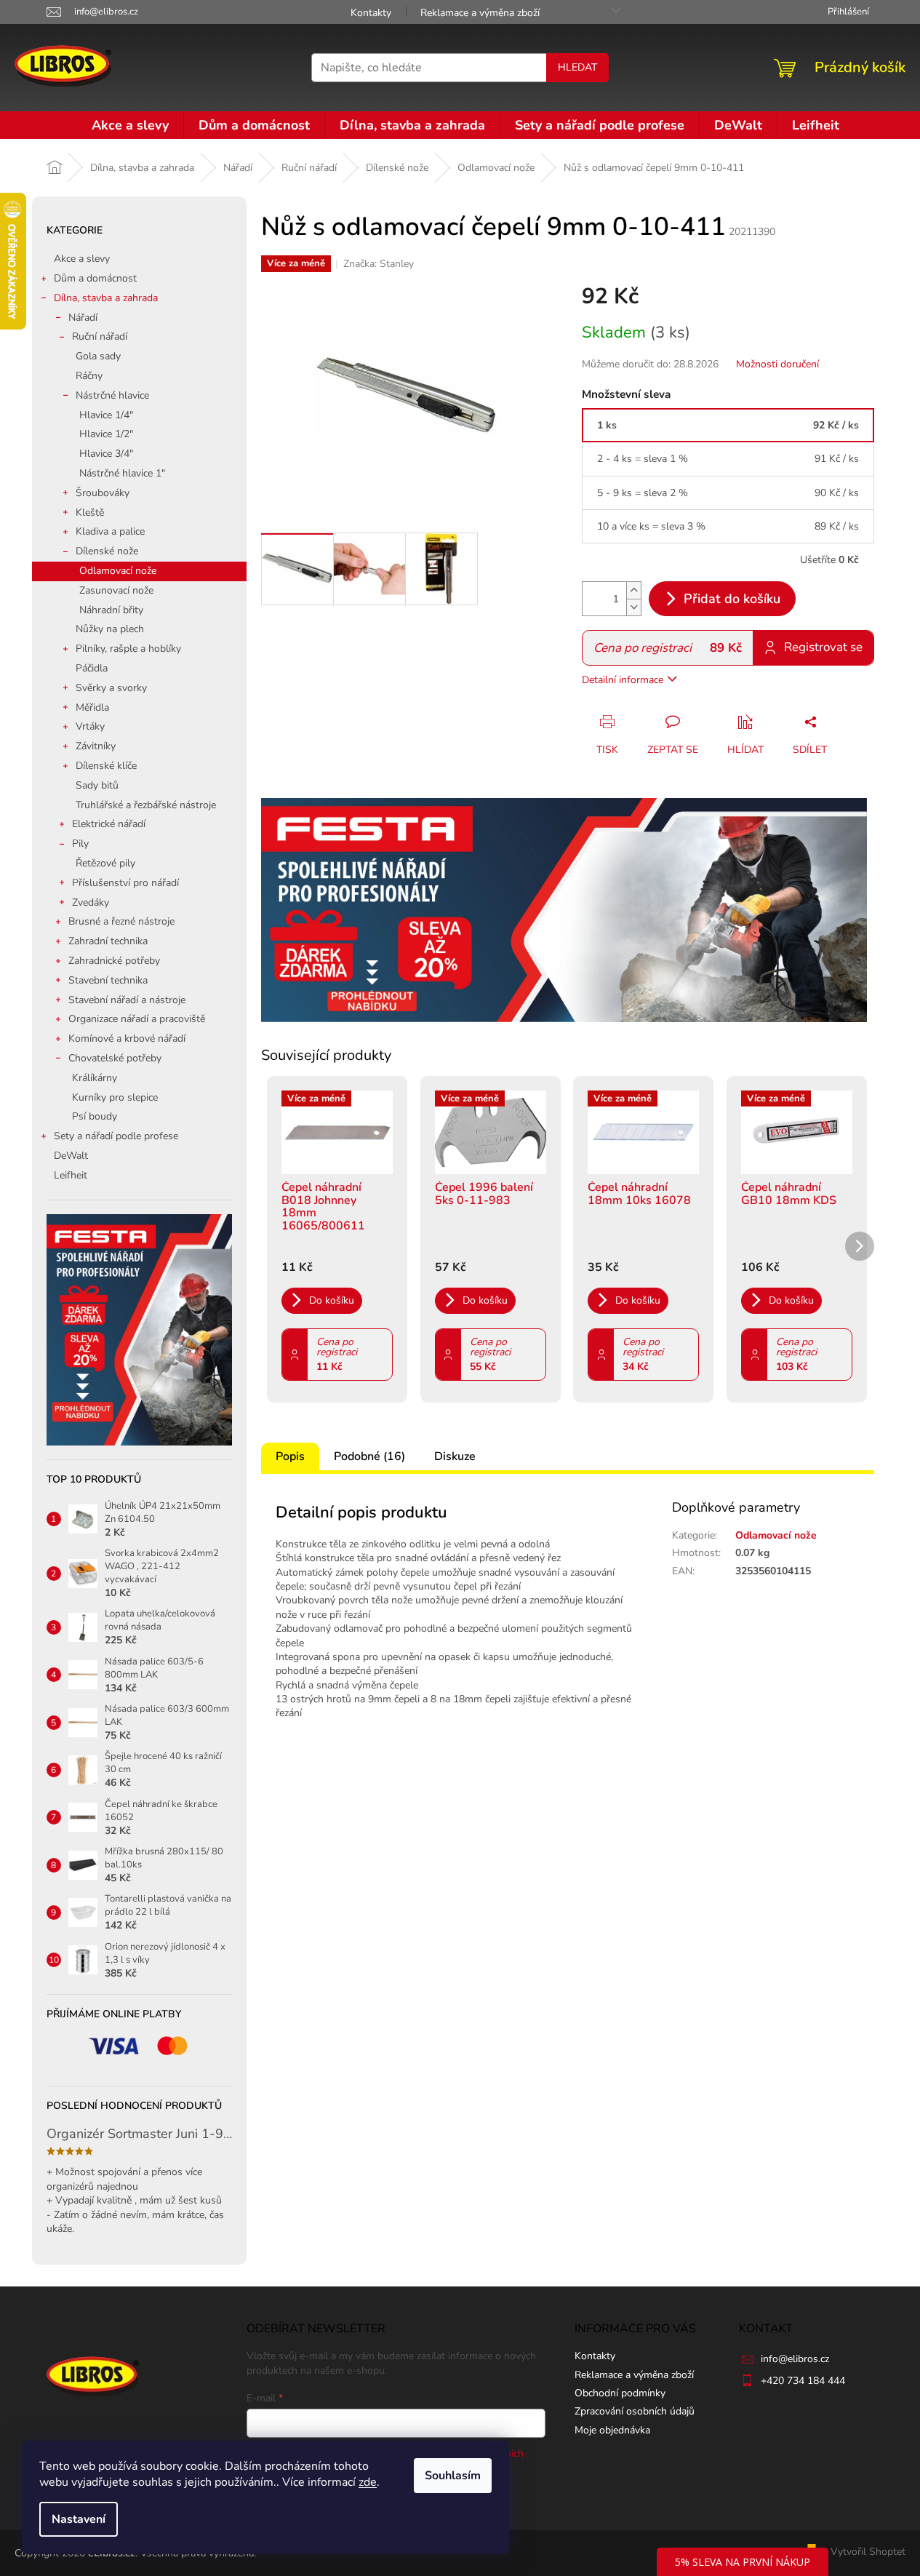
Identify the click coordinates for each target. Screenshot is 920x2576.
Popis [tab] (290, 1456)
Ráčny (89, 376)
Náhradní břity (111, 610)
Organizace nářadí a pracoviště (137, 1019)
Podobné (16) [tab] (369, 1456)
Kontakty (371, 13)
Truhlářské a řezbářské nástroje (146, 805)
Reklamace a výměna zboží (480, 13)
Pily (80, 844)
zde (368, 2482)
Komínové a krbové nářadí (127, 1038)
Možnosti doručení (777, 364)
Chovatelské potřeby (115, 1058)
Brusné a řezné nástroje (121, 921)
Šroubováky (103, 493)
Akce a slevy (82, 259)
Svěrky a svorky (111, 688)
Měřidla (92, 707)
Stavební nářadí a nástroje (127, 1000)
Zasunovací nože (116, 590)
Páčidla (92, 668)
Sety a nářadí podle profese (116, 1136)
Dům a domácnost (95, 278)
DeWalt (71, 1156)
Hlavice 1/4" (106, 415)
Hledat (577, 67)
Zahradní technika (108, 941)
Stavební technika (108, 980)
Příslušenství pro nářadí (125, 883)
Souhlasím (453, 2476)
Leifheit (71, 1175)
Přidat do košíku (732, 599)
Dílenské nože (107, 551)
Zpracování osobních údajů (635, 2411)
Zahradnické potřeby (114, 961)
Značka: (379, 264)
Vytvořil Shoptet (868, 2552)
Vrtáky (90, 726)
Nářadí (83, 318)
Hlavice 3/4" (106, 454)
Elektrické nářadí (109, 824)
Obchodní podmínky (620, 2393)
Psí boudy (95, 1116)
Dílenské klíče (106, 766)
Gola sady (98, 356)
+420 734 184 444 (803, 2381)
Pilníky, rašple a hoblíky (128, 649)
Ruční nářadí (100, 336)
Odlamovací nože (118, 571)
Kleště (90, 513)
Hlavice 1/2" (106, 434)
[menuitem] (130, 125)
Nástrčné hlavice (112, 395)
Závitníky (96, 746)
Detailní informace (623, 680)
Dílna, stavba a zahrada (106, 298)
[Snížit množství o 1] (633, 607)
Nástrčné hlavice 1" (122, 473)
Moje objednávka (612, 2430)
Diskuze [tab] (455, 1456)
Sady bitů (97, 785)
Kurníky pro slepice (115, 1097)
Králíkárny (95, 1078)
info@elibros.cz (795, 2359)
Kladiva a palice (110, 531)
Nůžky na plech (110, 629)
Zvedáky (91, 902)
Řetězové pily (105, 863)
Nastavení (79, 2519)
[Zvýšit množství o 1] (633, 590)
